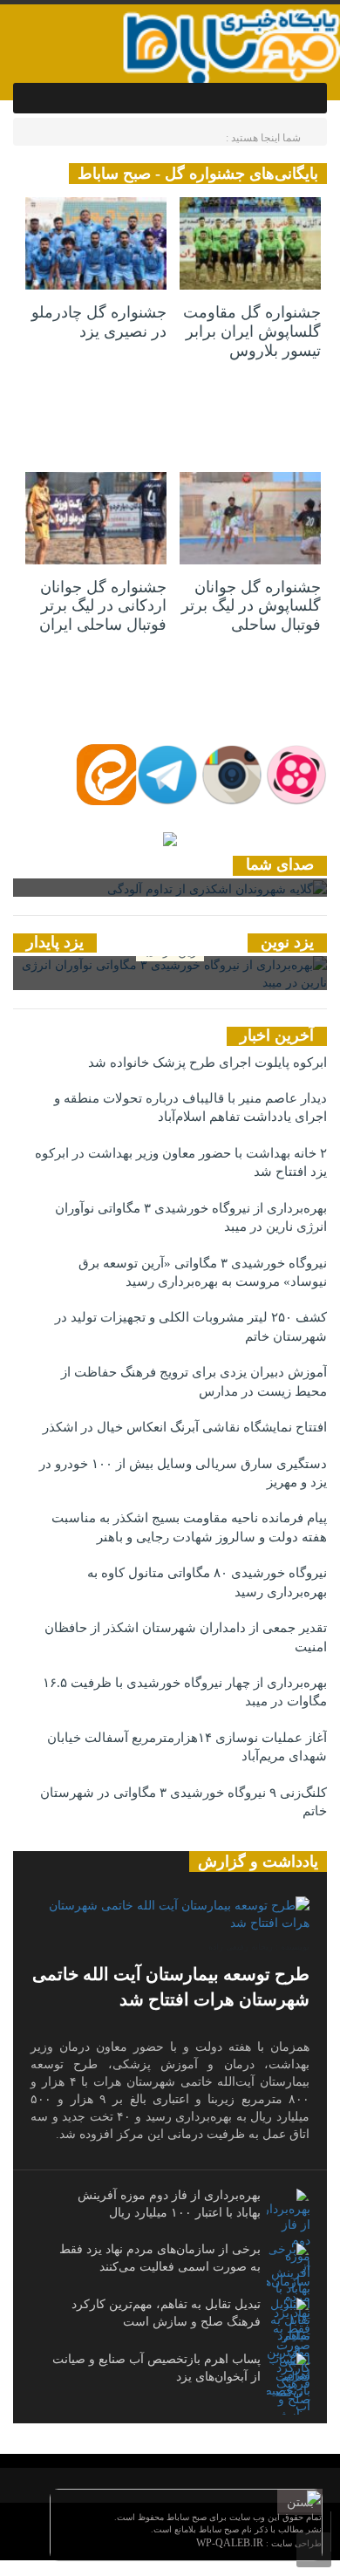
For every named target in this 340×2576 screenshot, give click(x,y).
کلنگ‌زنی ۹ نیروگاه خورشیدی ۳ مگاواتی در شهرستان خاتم (184, 1802)
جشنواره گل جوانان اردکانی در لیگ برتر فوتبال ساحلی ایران (103, 606)
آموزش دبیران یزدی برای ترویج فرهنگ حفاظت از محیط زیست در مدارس (194, 1381)
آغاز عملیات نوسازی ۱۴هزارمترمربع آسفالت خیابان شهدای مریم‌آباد (187, 1747)
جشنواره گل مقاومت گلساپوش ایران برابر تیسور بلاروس (252, 331)
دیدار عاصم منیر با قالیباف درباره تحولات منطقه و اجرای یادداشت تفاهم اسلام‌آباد (190, 1107)
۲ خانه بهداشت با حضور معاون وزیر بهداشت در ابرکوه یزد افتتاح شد (181, 1162)
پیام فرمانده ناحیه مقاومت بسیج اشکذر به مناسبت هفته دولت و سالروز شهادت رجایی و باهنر (189, 1527)
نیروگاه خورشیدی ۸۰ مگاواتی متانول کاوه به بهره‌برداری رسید (207, 1582)
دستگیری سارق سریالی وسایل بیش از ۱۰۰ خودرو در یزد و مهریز (183, 1473)
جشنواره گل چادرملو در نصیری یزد (99, 322)
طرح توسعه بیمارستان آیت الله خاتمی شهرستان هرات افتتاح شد (171, 1987)
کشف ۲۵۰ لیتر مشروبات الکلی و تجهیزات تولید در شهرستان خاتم (191, 1326)
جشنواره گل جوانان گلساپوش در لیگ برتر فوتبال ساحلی (251, 606)
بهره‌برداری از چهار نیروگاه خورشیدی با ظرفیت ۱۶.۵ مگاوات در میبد (185, 1692)
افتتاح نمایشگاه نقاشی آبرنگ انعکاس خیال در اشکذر (185, 1427)
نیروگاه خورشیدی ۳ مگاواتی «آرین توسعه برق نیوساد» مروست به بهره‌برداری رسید (203, 1272)
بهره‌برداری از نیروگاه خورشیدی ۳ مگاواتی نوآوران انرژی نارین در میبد (191, 1217)
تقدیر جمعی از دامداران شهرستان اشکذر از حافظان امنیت (186, 1637)
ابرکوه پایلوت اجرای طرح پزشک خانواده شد (207, 1063)
